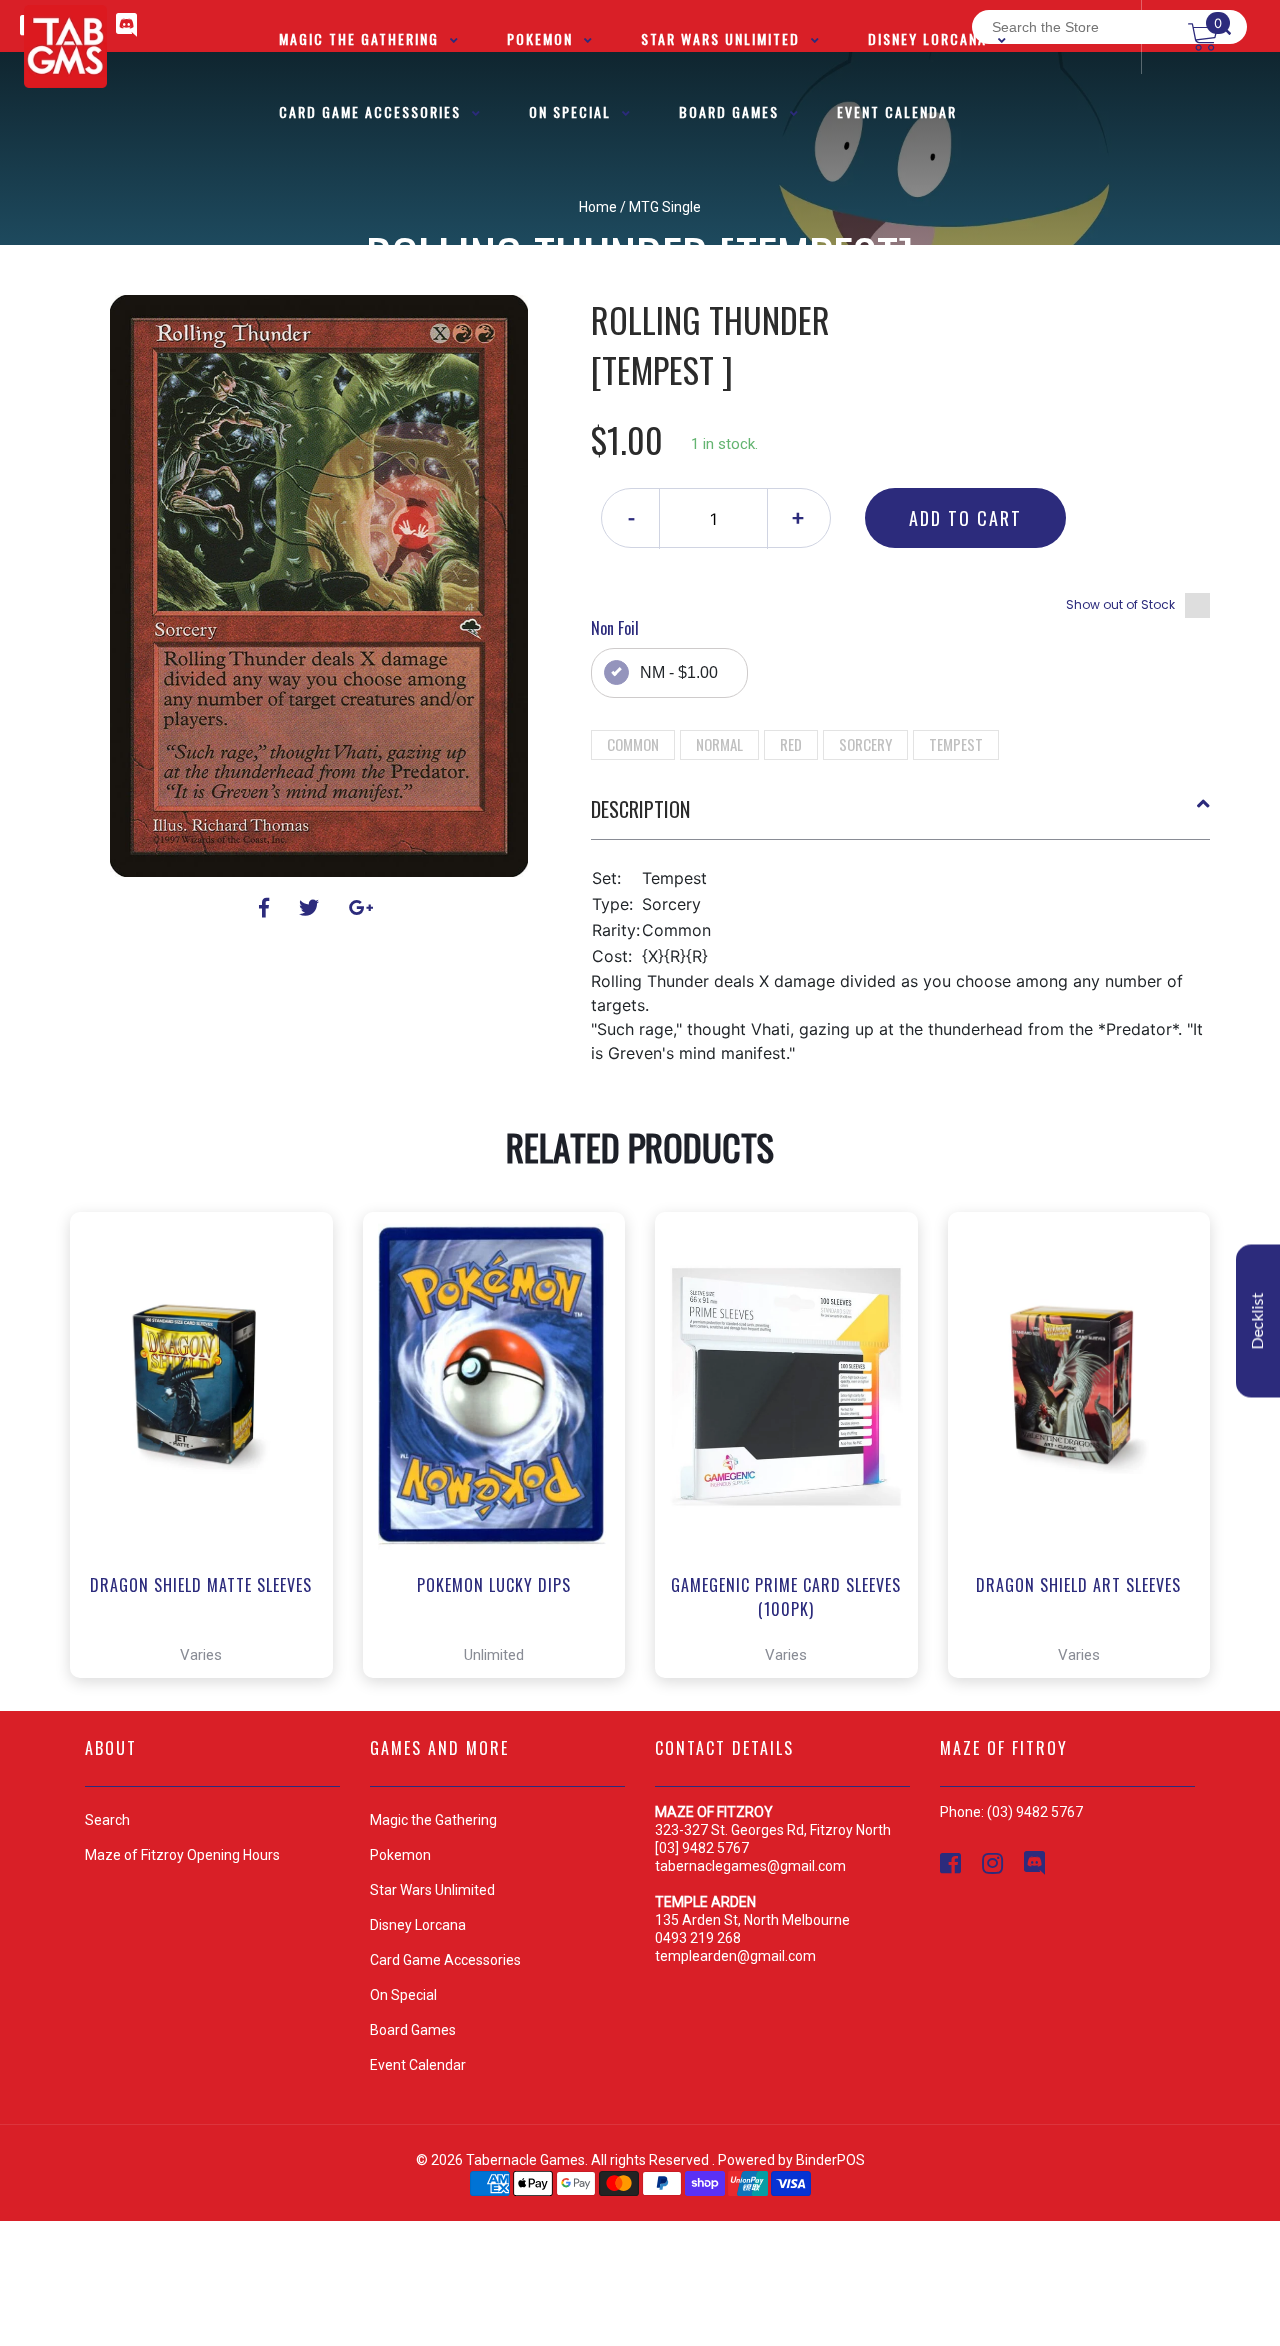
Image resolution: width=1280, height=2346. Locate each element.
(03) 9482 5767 (1035, 1812)
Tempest (956, 744)
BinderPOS (830, 2160)
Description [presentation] (640, 809)
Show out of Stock (1120, 604)
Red (791, 744)
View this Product (210, 1606)
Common (633, 744)
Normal (719, 744)
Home (598, 207)
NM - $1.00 (679, 672)
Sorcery (865, 744)
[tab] (901, 817)
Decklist (1258, 1321)
